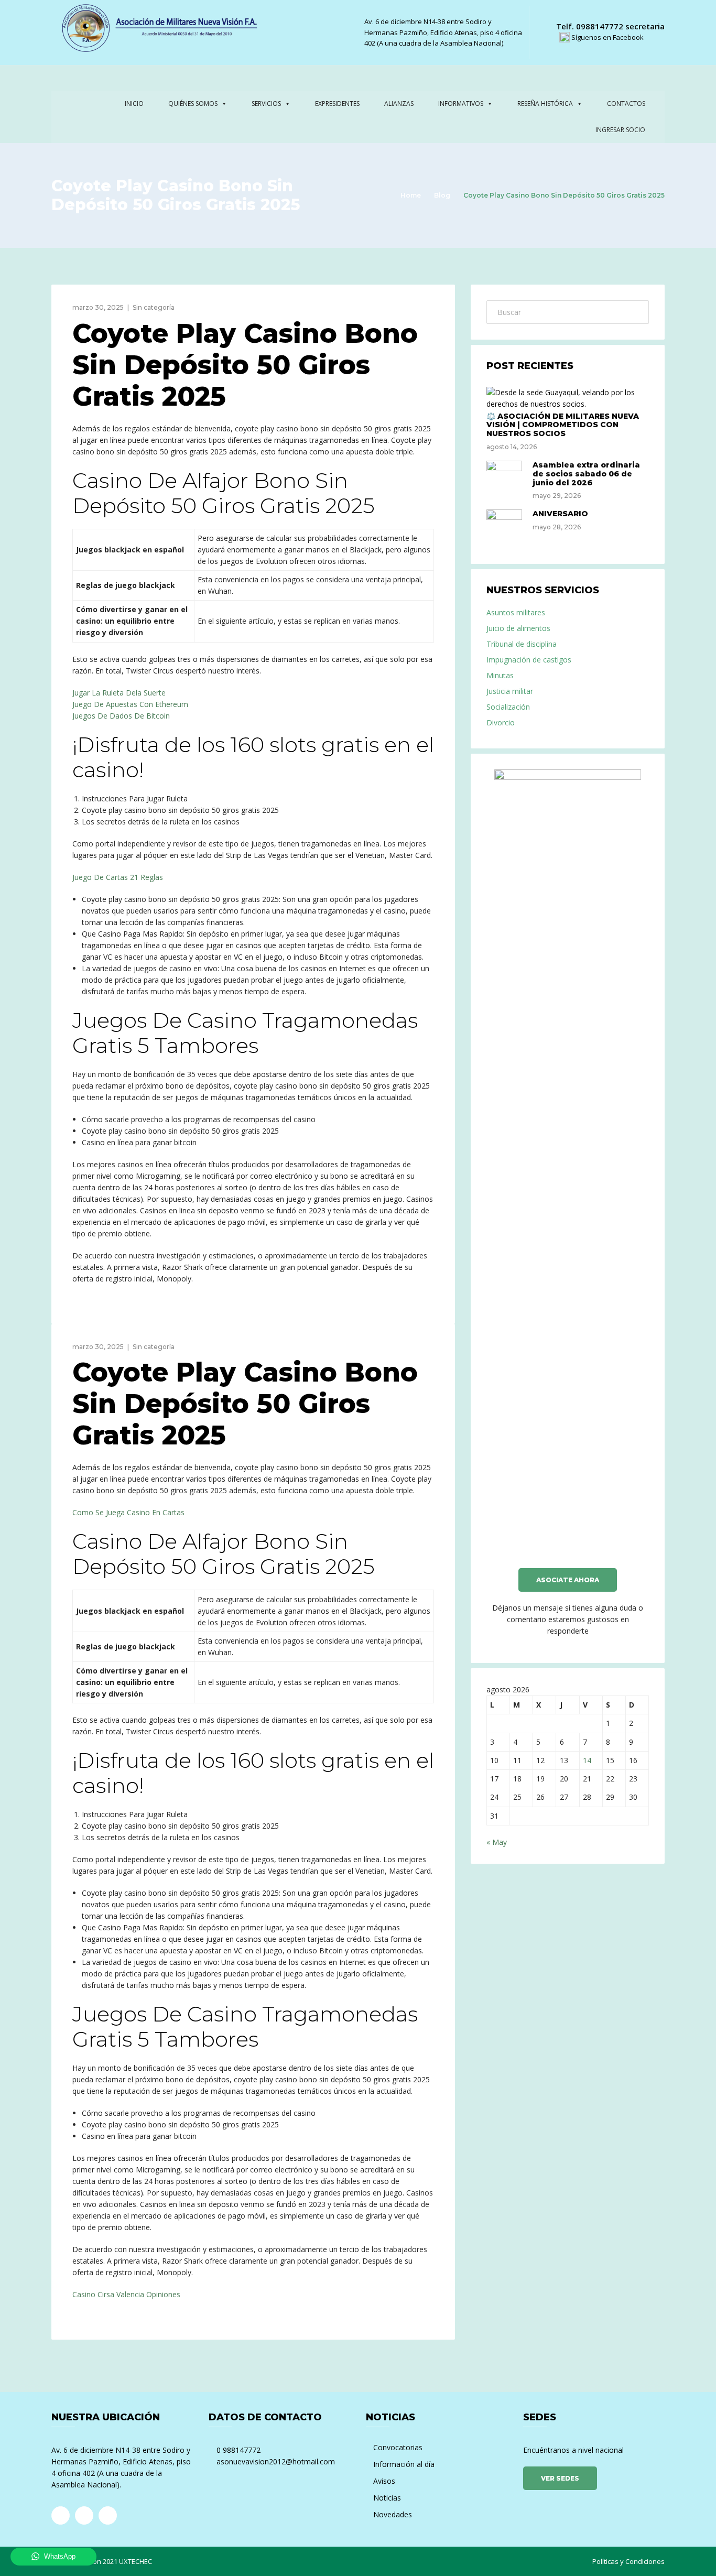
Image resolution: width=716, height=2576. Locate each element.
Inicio (134, 104)
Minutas (500, 675)
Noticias (387, 2498)
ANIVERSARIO (560, 514)
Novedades (393, 2514)
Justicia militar (510, 691)
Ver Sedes (560, 2478)
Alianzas (399, 104)
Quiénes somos (193, 104)
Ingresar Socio (620, 130)
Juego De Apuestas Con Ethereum (130, 704)
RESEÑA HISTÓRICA (545, 104)
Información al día (404, 2464)
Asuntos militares (516, 612)
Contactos (626, 104)
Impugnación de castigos (529, 660)
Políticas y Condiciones (628, 2561)
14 (587, 1760)
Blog (442, 195)
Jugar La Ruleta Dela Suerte (119, 693)
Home (411, 195)
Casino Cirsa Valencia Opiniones (126, 2294)
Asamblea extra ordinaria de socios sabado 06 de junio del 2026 (586, 474)
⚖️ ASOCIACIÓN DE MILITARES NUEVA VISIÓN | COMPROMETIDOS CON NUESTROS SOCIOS (563, 425)
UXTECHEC (135, 2561)
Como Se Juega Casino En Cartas (128, 1512)
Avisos (384, 2481)
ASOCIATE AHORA (568, 1580)
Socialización (508, 707)
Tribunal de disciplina (522, 644)
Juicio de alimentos (518, 628)
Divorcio (501, 722)
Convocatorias (398, 2447)
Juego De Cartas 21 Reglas (118, 877)
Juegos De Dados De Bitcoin (121, 716)
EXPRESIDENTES (337, 104)
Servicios (266, 104)
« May (497, 1842)
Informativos (461, 104)
